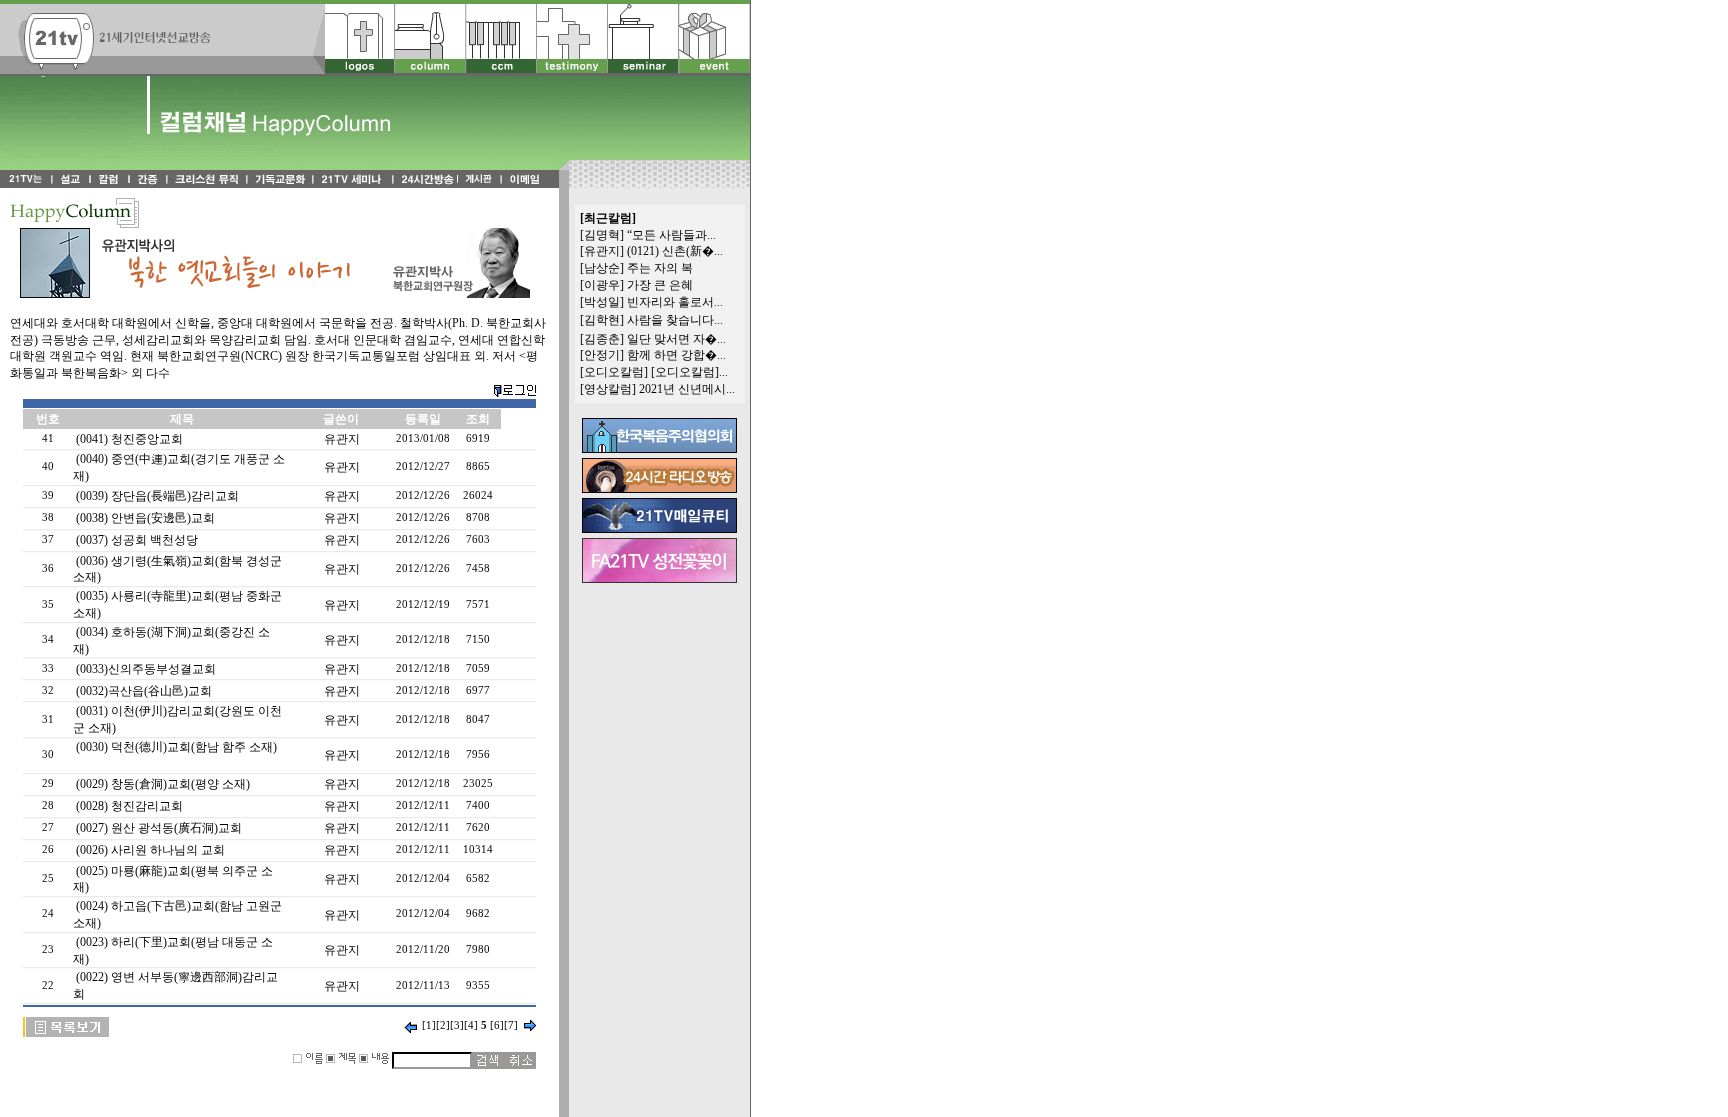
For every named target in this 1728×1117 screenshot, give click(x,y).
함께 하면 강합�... (676, 355)
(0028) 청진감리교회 (129, 806)
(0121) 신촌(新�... (675, 251)
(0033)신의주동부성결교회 (146, 669)
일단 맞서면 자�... (676, 339)
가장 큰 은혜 (660, 285)
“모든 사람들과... (671, 235)
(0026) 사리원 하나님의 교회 (150, 850)
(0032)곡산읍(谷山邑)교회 (144, 691)
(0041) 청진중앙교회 (129, 439)
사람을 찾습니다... (675, 320)
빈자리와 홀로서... (675, 302)
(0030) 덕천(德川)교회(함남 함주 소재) (176, 747)
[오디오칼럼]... (689, 372)
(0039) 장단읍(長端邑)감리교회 (157, 496)
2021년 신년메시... (687, 389)
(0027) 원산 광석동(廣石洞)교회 (159, 828)
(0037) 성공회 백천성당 (137, 540)
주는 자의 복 (660, 268)
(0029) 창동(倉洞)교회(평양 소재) (163, 784)
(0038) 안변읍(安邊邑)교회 (145, 518)
